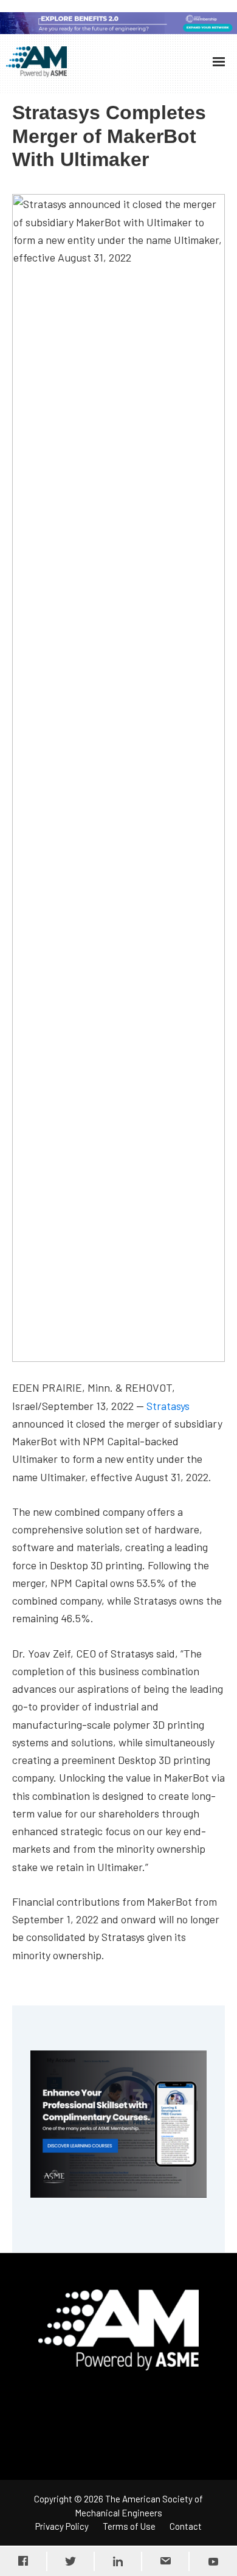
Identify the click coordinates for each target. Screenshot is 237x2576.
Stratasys (168, 1406)
